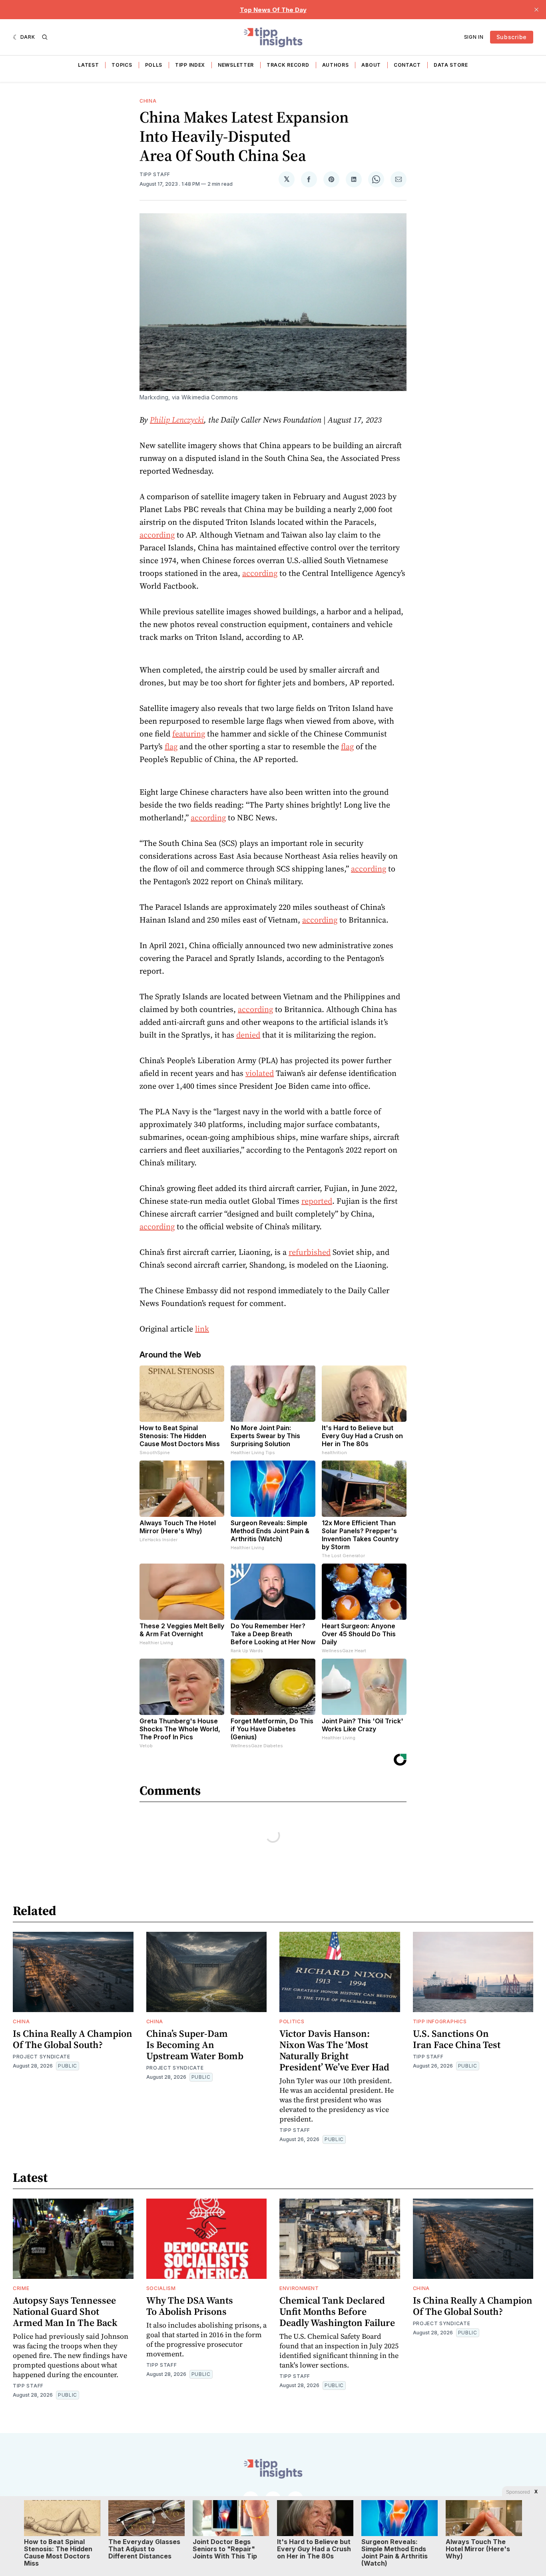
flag (171, 746)
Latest (88, 65)
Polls (154, 65)
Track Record (288, 65)
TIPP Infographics (440, 2021)
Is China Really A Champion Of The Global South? (73, 2039)
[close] (536, 10)
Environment (299, 2288)
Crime (21, 2288)
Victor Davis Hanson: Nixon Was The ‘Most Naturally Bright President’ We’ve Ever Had (334, 2050)
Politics (292, 2021)
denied (248, 1035)
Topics (122, 65)
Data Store (451, 65)
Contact (407, 65)
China (148, 101)
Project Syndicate (42, 2057)
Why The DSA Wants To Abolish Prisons (190, 2306)
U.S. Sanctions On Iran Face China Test (457, 2039)
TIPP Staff (155, 174)
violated (260, 1073)
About (371, 65)
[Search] (45, 37)
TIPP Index (190, 65)
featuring (189, 734)
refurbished (310, 1252)
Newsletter (236, 65)
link (202, 1329)
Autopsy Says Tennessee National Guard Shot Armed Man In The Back (65, 2311)
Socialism (161, 2288)
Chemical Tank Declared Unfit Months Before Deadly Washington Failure (337, 2311)
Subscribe (512, 37)
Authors (336, 65)
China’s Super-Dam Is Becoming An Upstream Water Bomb (195, 2045)
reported (317, 1201)
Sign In (474, 37)
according (157, 535)
